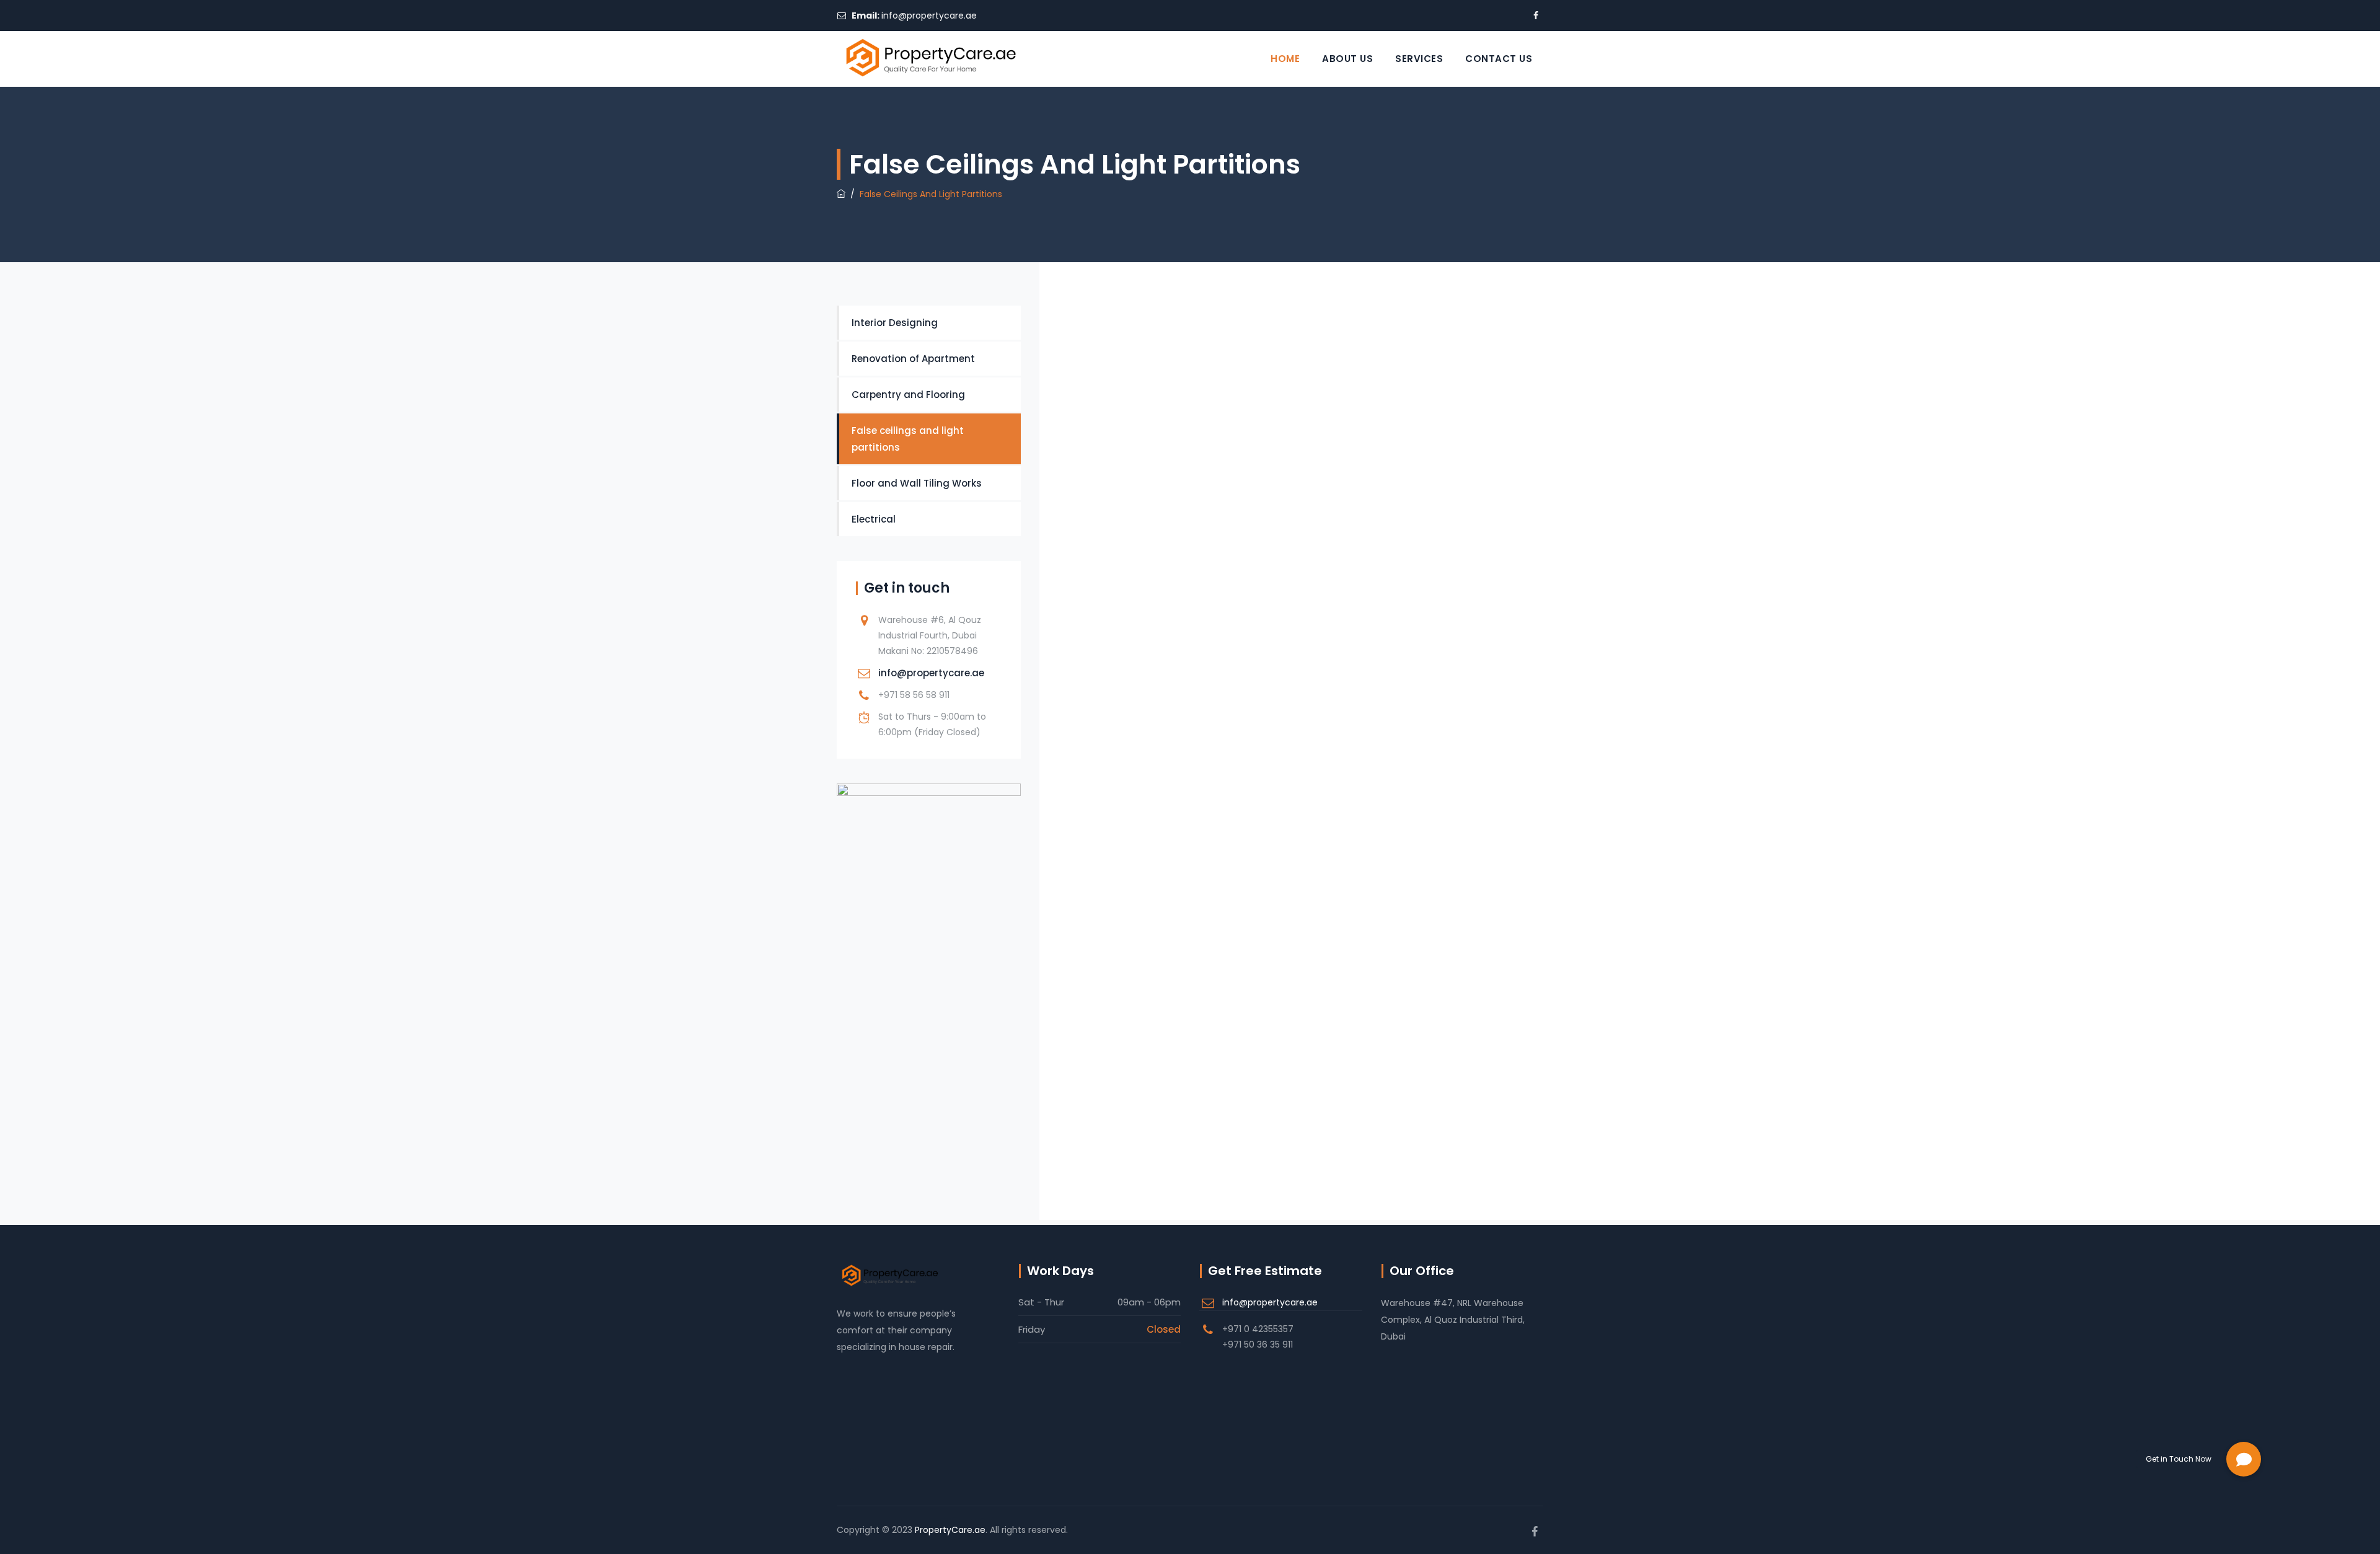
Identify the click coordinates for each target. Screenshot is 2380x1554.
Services (1419, 59)
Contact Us (1499, 59)
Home (1285, 59)
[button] (2244, 1459)
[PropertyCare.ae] (930, 59)
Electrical (874, 519)
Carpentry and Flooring (908, 395)
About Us (1347, 59)
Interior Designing (895, 323)
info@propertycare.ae (929, 15)
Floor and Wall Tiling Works (917, 483)
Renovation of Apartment (913, 359)
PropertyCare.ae (950, 1530)
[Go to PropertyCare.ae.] (841, 194)
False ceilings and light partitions (908, 439)
